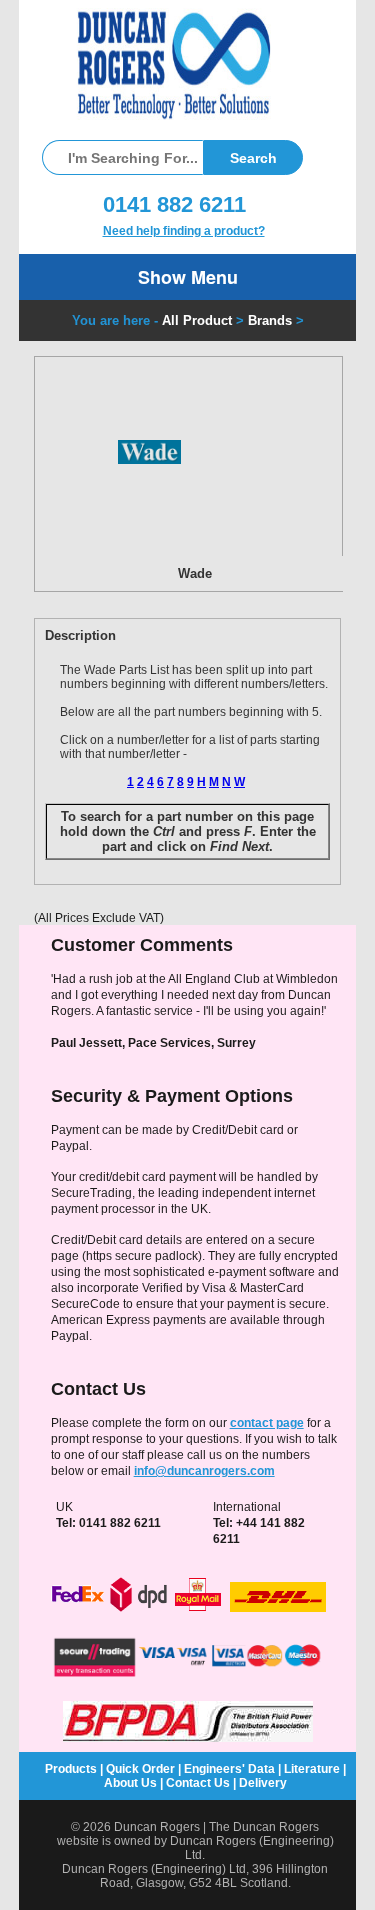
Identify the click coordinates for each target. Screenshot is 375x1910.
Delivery (263, 1783)
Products (71, 1769)
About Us (130, 1783)
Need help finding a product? (184, 231)
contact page (267, 1423)
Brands (270, 320)
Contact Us (198, 1783)
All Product (197, 320)
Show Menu (188, 277)
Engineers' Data (229, 1769)
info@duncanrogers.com (204, 1471)
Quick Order (140, 1769)
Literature (312, 1769)
